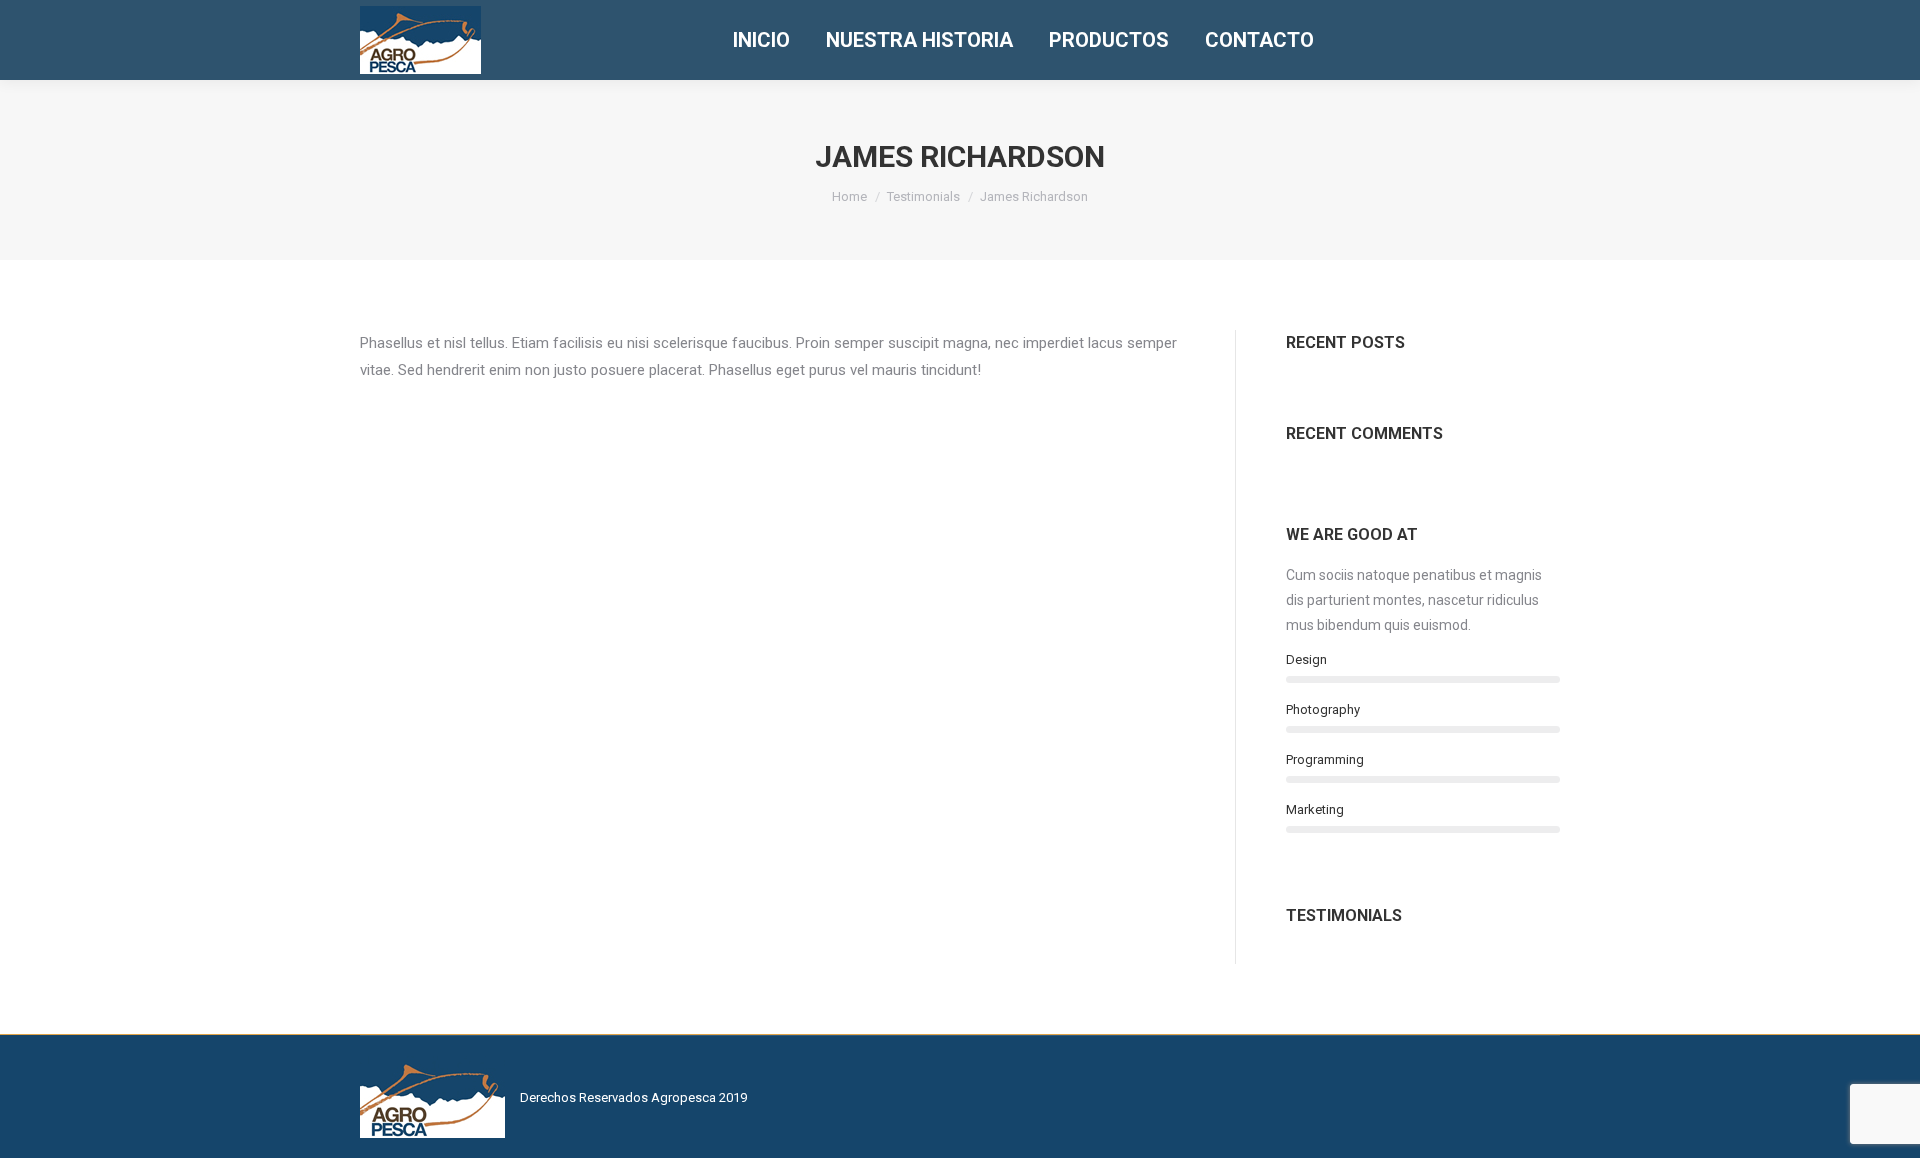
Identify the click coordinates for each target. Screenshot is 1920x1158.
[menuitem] (761, 40)
